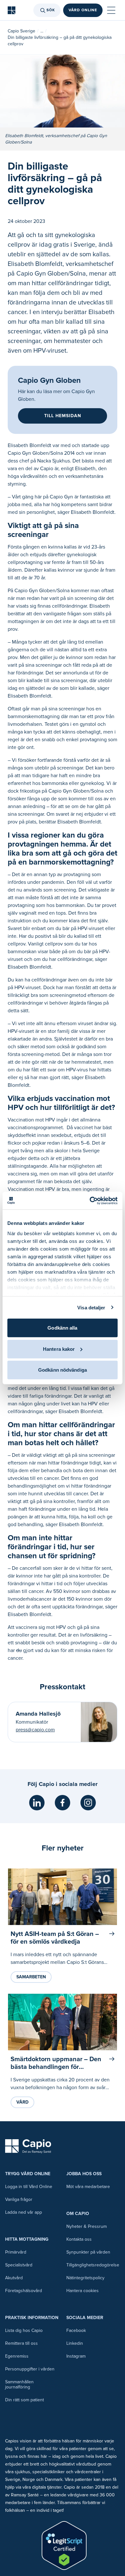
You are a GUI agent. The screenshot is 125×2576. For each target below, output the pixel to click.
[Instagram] (88, 1803)
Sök (51, 10)
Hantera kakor (59, 1349)
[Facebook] (63, 1803)
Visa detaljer (91, 1307)
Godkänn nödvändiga (63, 1370)
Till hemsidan (63, 416)
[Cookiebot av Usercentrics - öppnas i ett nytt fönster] (90, 1200)
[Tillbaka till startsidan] (12, 10)
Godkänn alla (62, 1328)
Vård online (83, 10)
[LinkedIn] (37, 1803)
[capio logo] (28, 2146)
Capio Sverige (21, 31)
